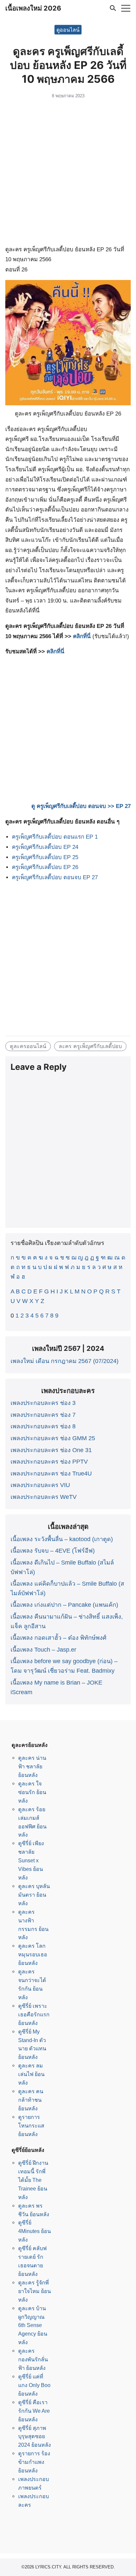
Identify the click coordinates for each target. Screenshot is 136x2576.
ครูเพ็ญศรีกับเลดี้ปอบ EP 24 (45, 847)
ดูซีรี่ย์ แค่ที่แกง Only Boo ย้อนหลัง (34, 2385)
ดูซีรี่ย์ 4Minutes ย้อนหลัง (34, 2231)
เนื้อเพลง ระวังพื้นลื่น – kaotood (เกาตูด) (62, 1539)
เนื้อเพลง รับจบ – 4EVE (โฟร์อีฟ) (53, 1551)
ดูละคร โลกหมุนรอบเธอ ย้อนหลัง (33, 1954)
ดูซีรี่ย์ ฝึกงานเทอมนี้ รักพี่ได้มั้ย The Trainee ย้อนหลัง (33, 2180)
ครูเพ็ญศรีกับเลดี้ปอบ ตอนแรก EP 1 (55, 837)
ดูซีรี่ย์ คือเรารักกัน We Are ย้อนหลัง (34, 2411)
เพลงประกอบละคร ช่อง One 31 (51, 1450)
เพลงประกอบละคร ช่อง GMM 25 (53, 1438)
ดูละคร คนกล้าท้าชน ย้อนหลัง (31, 2100)
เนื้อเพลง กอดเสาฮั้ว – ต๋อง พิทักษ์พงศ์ (58, 1638)
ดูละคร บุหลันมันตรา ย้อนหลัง (34, 1895)
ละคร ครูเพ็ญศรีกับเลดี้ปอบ (90, 1046)
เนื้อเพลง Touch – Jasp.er (43, 1650)
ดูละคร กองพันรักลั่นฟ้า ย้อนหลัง (33, 2359)
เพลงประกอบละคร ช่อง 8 (43, 1426)
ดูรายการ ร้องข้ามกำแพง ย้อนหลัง (34, 2462)
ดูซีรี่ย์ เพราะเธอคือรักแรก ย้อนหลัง (34, 2014)
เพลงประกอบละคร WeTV (44, 1497)
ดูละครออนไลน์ (28, 1046)
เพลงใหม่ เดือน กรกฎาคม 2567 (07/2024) (65, 1361)
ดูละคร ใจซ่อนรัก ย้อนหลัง (32, 1792)
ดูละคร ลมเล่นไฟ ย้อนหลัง (31, 2074)
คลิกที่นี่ (82, 636)
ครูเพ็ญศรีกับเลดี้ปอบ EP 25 (45, 857)
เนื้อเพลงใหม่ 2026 (33, 8)
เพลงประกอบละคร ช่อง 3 (43, 1403)
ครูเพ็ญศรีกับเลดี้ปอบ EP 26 (45, 867)
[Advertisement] (68, 173)
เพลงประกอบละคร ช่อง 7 (43, 1415)
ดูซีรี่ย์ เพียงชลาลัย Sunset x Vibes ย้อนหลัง (31, 1860)
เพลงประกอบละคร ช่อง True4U (51, 1474)
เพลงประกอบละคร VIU (40, 1485)
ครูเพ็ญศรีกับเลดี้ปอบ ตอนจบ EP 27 (55, 877)
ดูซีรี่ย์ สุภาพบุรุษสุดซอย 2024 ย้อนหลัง (34, 2436)
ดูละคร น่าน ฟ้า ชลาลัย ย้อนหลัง (32, 1766)
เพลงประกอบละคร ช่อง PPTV (49, 1462)
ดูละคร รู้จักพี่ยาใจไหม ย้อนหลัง (34, 2291)
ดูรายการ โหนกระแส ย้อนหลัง (31, 2126)
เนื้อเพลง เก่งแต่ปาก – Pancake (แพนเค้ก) (64, 1605)
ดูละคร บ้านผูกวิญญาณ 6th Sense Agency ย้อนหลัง (33, 2325)
